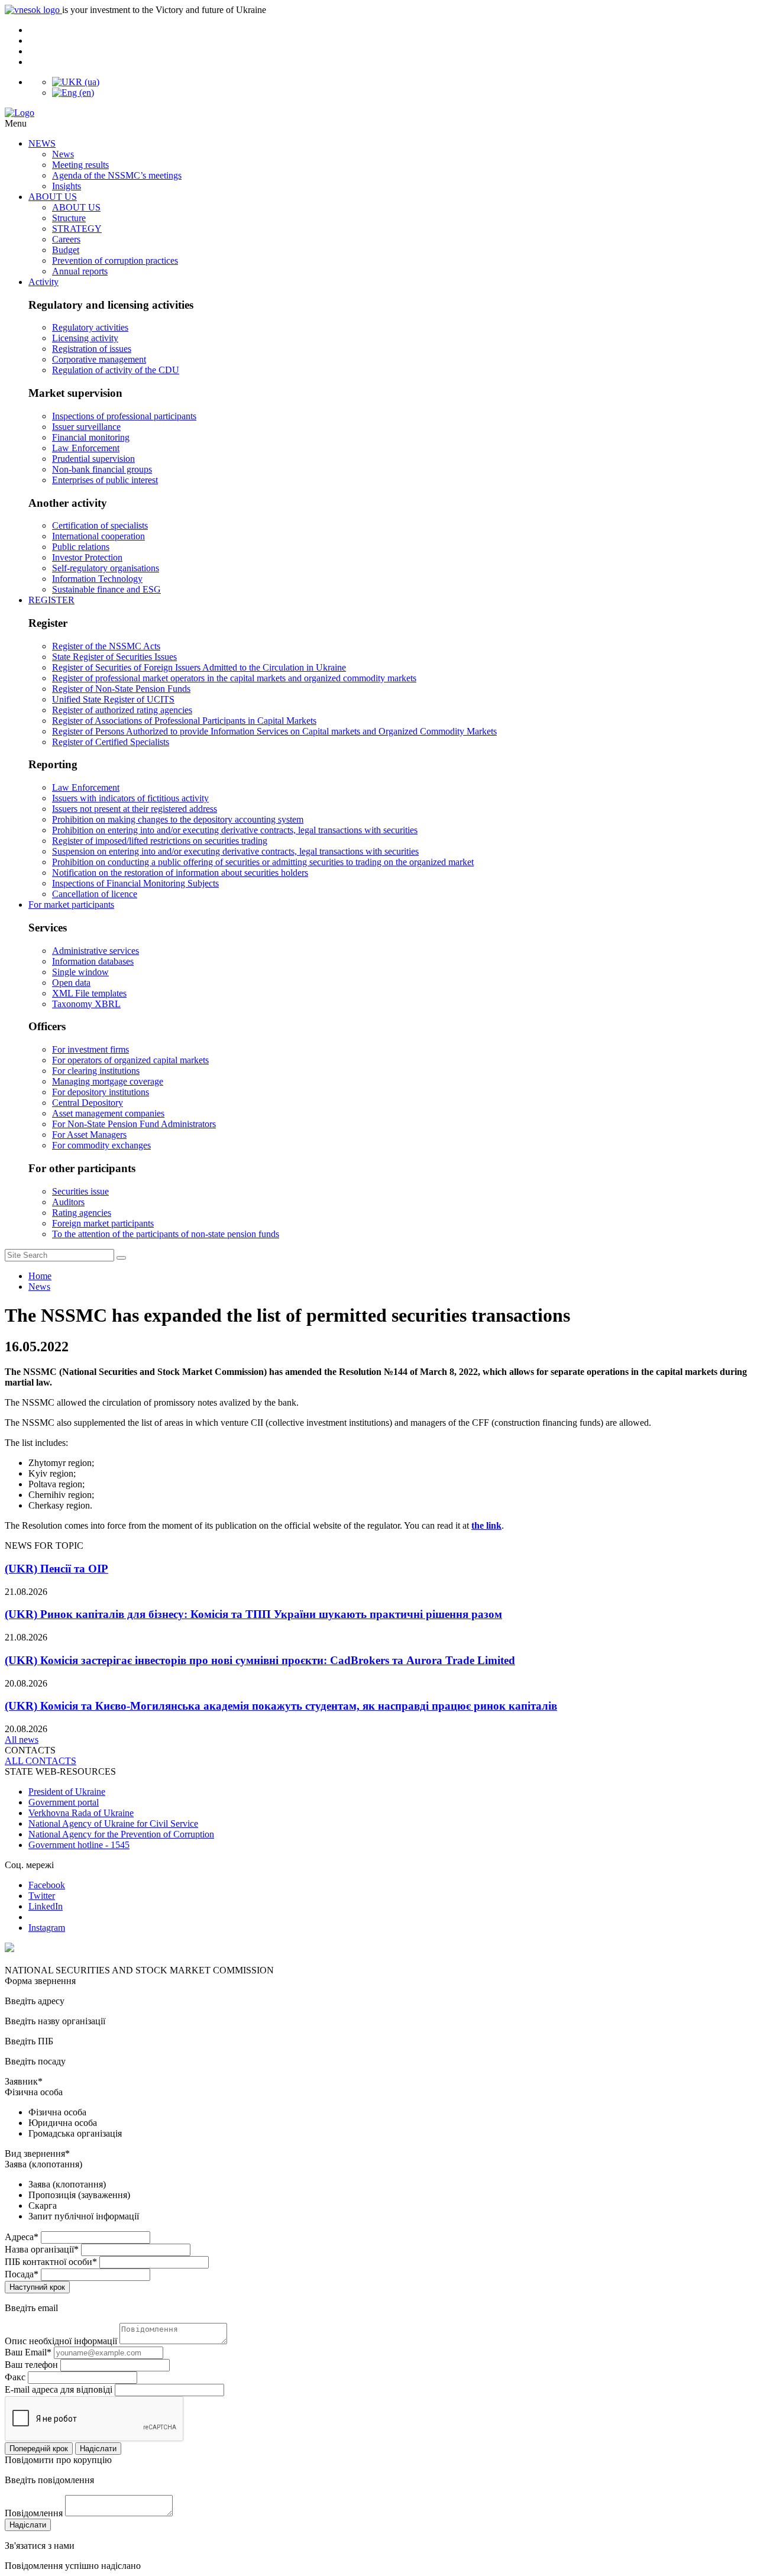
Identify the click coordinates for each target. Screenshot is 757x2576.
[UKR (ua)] (76, 82)
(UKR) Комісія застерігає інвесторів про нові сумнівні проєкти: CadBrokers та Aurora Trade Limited (260, 1660)
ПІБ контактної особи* (51, 2262)
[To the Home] (378, 113)
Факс (15, 2377)
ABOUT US (53, 197)
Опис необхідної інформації (61, 2341)
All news (22, 1740)
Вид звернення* (37, 2153)
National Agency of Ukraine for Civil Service (113, 1823)
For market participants (71, 904)
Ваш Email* (28, 2352)
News (39, 1287)
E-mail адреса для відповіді (59, 2389)
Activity (43, 282)
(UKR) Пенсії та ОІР (56, 1569)
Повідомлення (34, 2513)
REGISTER (51, 600)
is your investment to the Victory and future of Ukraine (164, 10)
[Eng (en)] (73, 93)
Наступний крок (37, 2287)
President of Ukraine (67, 1792)
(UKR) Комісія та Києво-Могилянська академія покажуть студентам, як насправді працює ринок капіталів (281, 1706)
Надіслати (98, 2449)
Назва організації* (42, 2249)
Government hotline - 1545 (79, 1845)
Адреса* (22, 2237)
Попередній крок (39, 2449)
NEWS (42, 143)
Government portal (64, 1802)
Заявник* (24, 2081)
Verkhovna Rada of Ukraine (81, 1813)
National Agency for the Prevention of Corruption (121, 1834)
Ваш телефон (31, 2365)
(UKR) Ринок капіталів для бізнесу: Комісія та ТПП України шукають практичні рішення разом (253, 1614)
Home (40, 1276)
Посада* (22, 2274)
